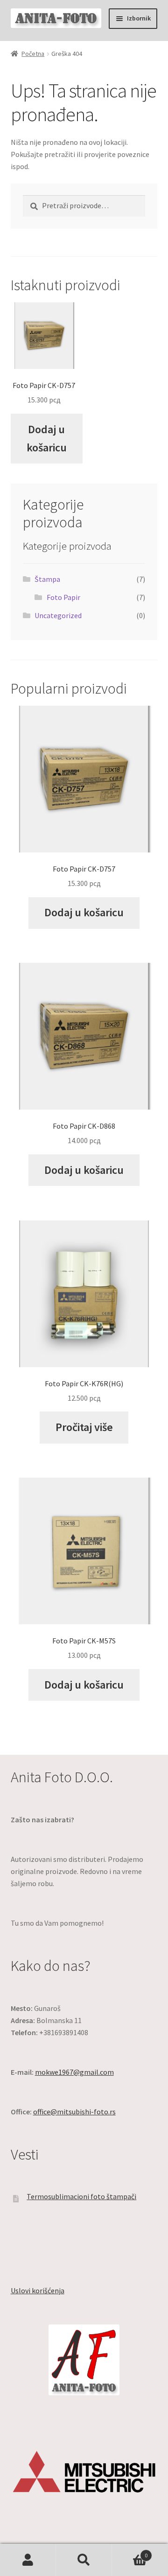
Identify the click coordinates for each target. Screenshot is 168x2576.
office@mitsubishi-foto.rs (74, 2112)
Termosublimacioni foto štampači (81, 2196)
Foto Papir (63, 597)
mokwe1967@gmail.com (74, 2072)
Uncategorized (58, 615)
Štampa (47, 579)
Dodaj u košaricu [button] (47, 438)
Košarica (130, 2552)
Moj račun (28, 2560)
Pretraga (84, 2560)
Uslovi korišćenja (38, 2290)
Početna (33, 54)
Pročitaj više (84, 1427)
